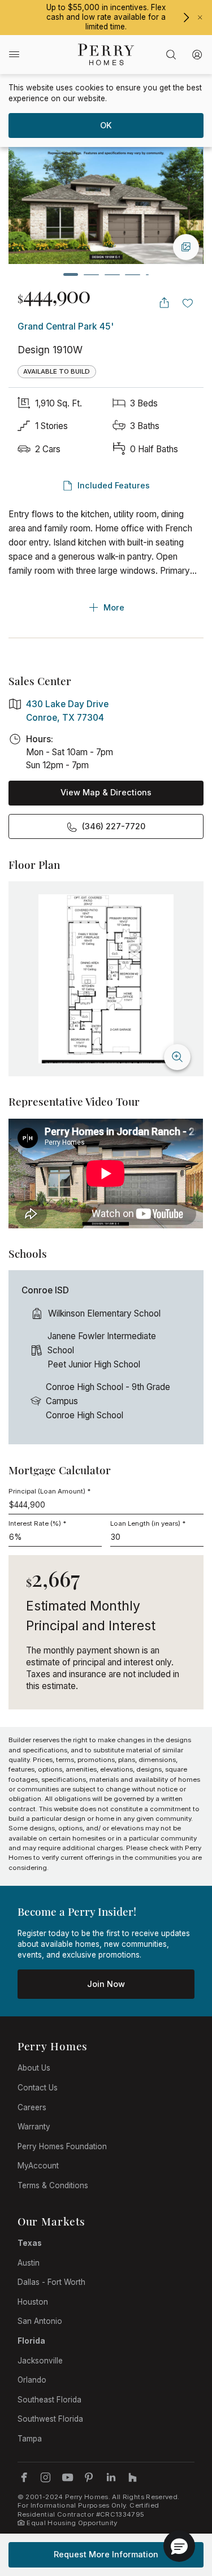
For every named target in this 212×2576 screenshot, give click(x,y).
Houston (33, 2302)
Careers (32, 2107)
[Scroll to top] (178, 2505)
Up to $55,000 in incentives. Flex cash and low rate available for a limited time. (106, 17)
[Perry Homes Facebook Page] (24, 2477)
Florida (31, 2341)
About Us (34, 2068)
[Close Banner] (200, 18)
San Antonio (40, 2321)
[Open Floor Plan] (106, 979)
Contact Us (38, 2088)
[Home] (106, 55)
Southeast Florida (49, 2400)
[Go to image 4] (133, 274)
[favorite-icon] (188, 303)
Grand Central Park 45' (66, 326)
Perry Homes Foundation (62, 2146)
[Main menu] (14, 54)
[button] (179, 2546)
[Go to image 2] (91, 274)
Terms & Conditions (53, 2185)
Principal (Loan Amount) (49, 1491)
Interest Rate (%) (37, 1523)
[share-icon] (164, 303)
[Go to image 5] (148, 274)
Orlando (32, 2380)
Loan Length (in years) (148, 1523)
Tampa (30, 2439)
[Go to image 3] (112, 274)
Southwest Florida (50, 2419)
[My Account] (198, 55)
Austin (29, 2263)
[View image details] (186, 247)
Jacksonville (40, 2361)
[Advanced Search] (171, 55)
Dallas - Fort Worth (51, 2282)
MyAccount (38, 2166)
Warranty (34, 2127)
